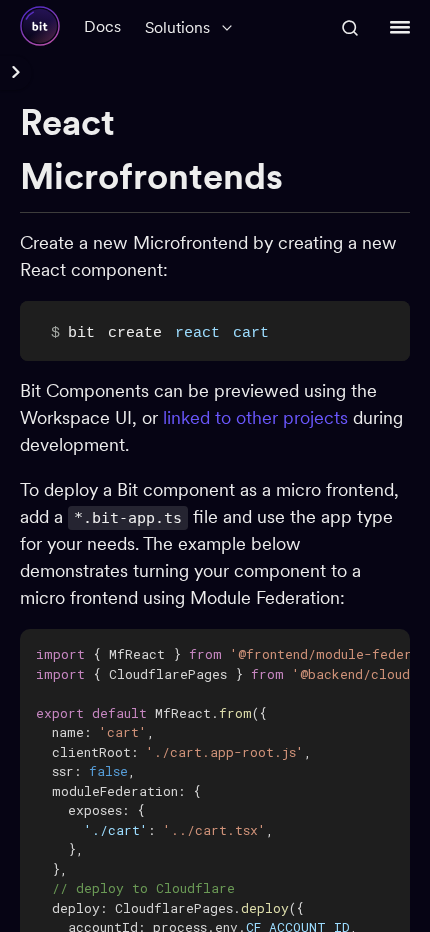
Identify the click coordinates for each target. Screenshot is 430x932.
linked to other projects (255, 417)
